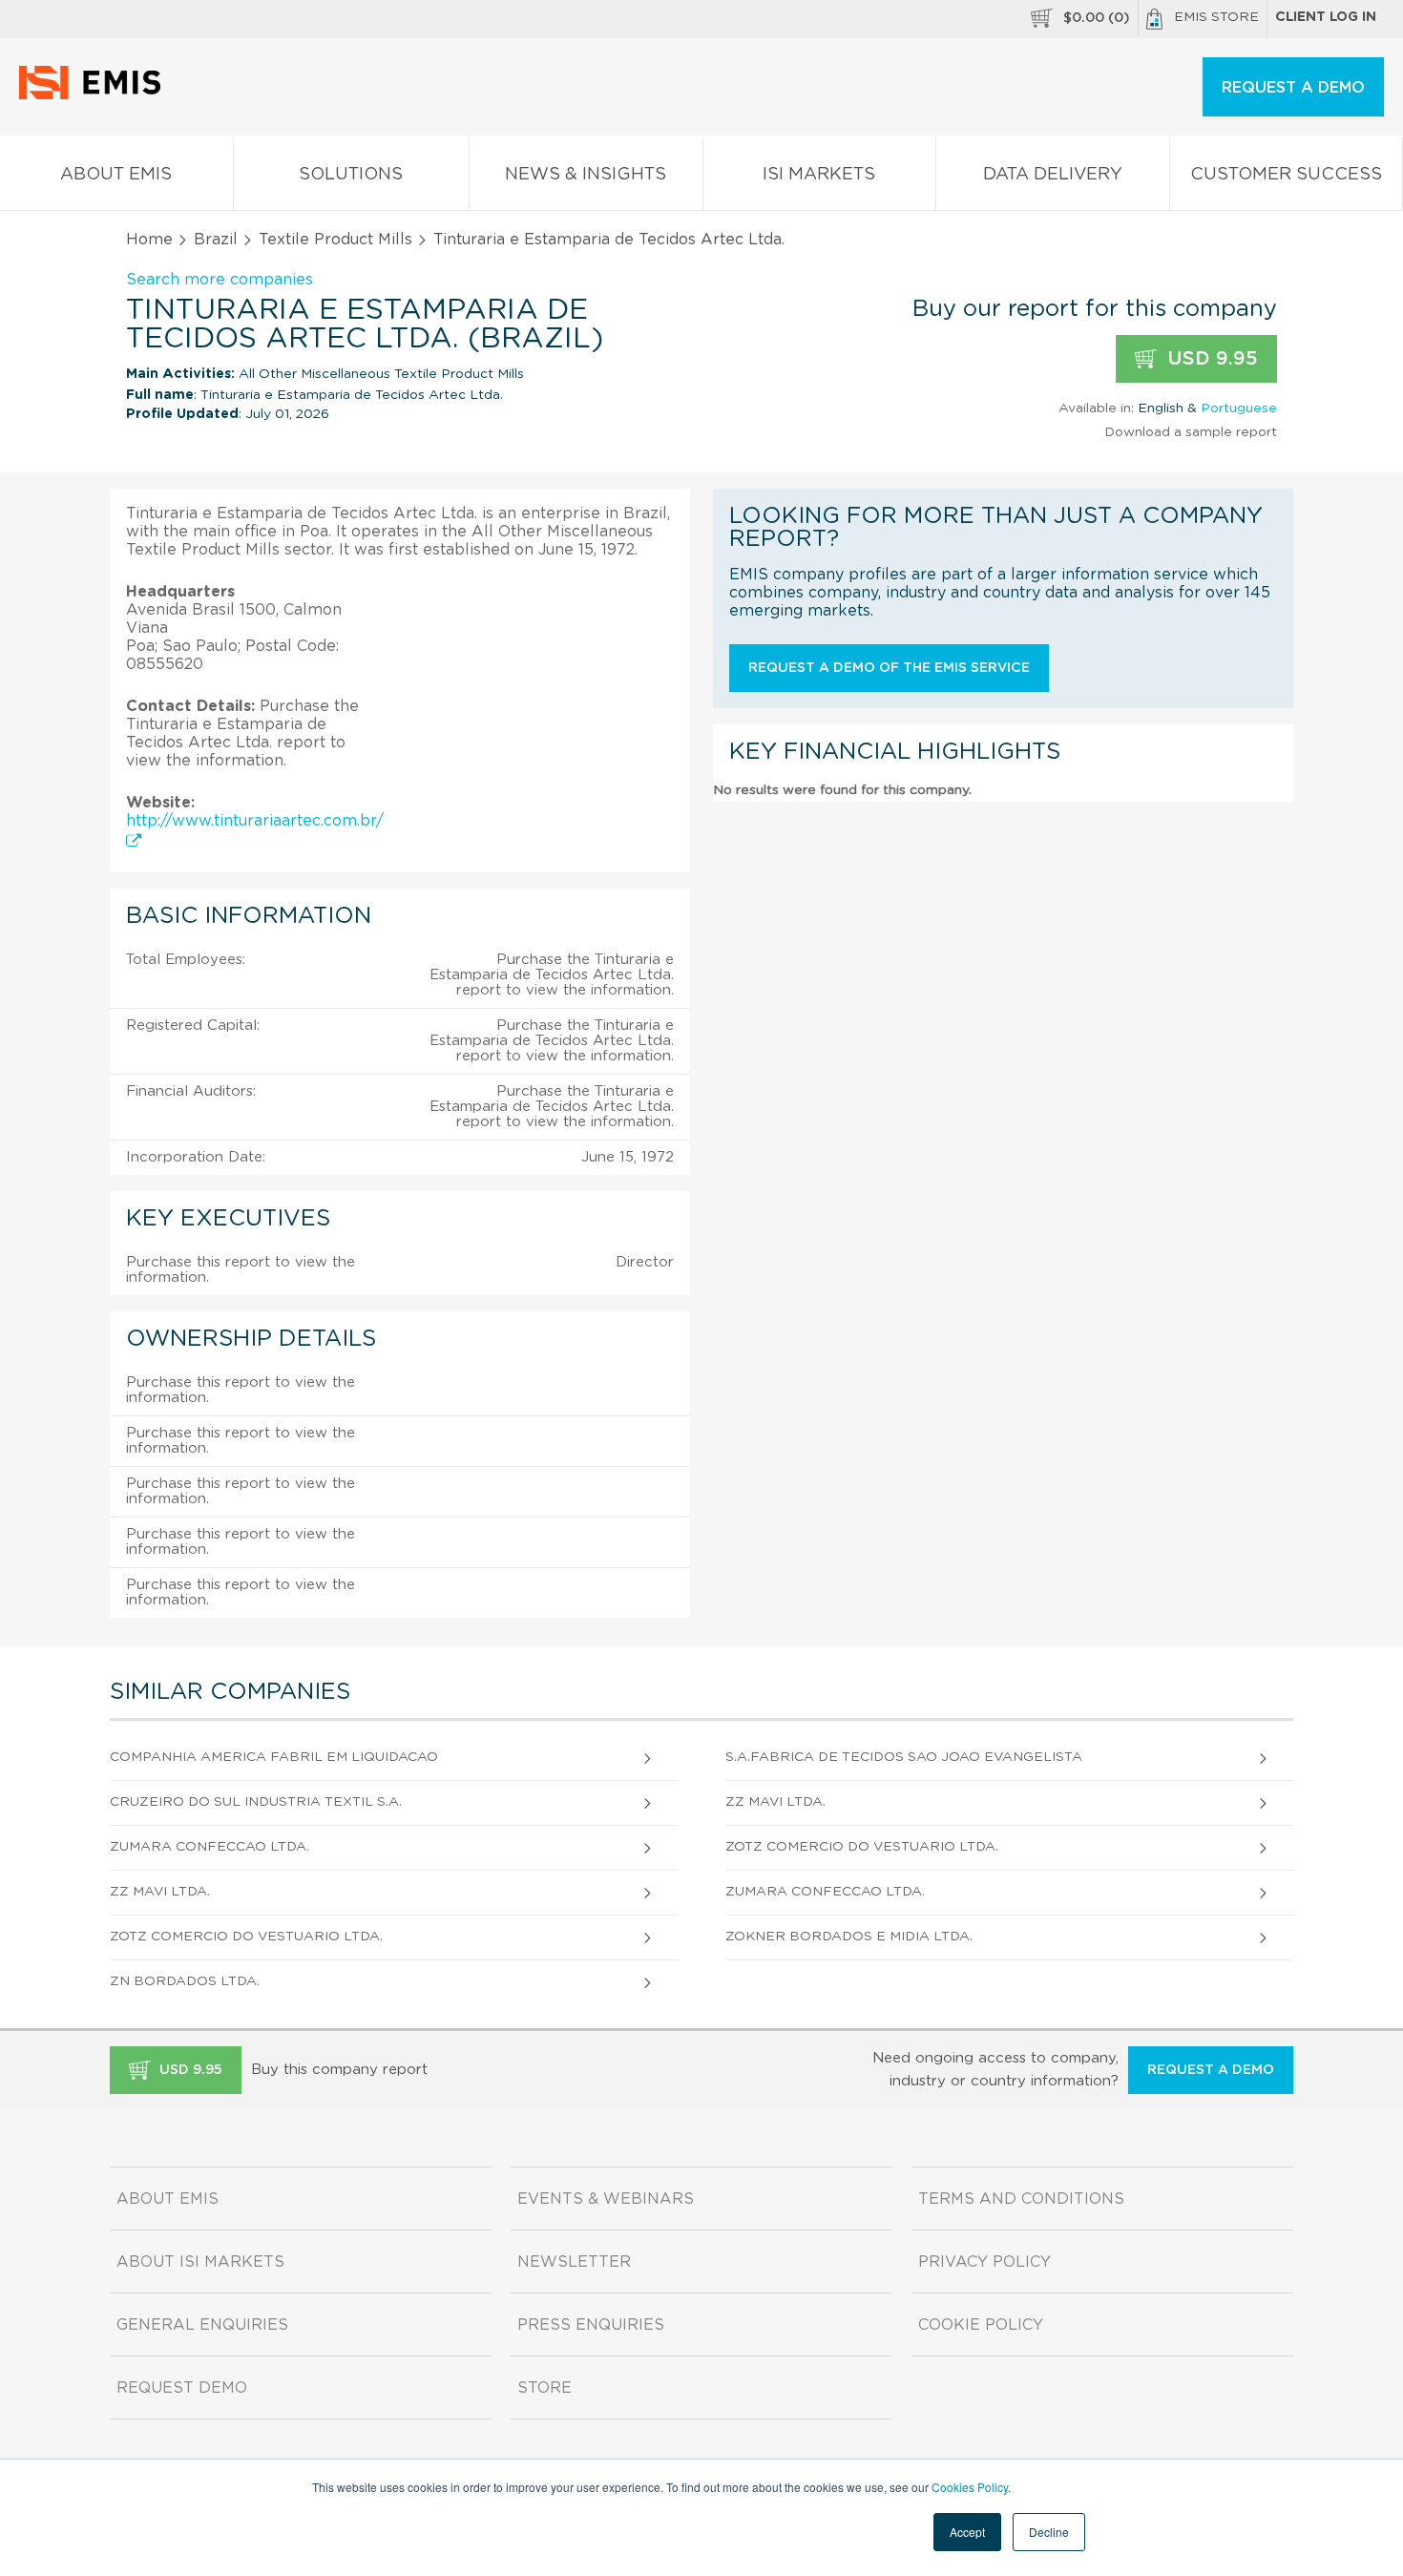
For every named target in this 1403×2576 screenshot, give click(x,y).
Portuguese (1239, 408)
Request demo (182, 2388)
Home (149, 240)
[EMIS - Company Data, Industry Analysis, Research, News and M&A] (95, 95)
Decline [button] (1049, 2532)
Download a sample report (1191, 432)
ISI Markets (819, 175)
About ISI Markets (200, 2262)
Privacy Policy (984, 2262)
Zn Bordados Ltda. (185, 1981)
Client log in (1326, 17)
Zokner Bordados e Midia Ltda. (849, 1937)
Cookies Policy (970, 2487)
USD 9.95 (1210, 359)
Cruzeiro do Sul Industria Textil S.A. (256, 1802)
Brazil (216, 240)
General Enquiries (202, 2325)
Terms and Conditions (1021, 2199)
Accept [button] (967, 2532)
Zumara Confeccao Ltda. (209, 1847)
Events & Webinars (606, 2199)
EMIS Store (1216, 17)
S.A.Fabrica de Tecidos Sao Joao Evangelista (904, 1757)
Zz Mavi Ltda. (775, 1802)
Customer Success (1286, 175)
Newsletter (574, 2262)
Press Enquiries (591, 2325)
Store (544, 2388)
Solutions (351, 175)
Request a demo (1211, 2070)
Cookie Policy (981, 2325)
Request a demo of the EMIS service (889, 668)
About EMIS (116, 175)
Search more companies (220, 280)
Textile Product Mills (335, 240)
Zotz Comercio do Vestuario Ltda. (862, 1847)
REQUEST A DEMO (1293, 88)
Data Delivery (1053, 175)
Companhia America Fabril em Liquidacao (274, 1757)
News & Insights (586, 175)
